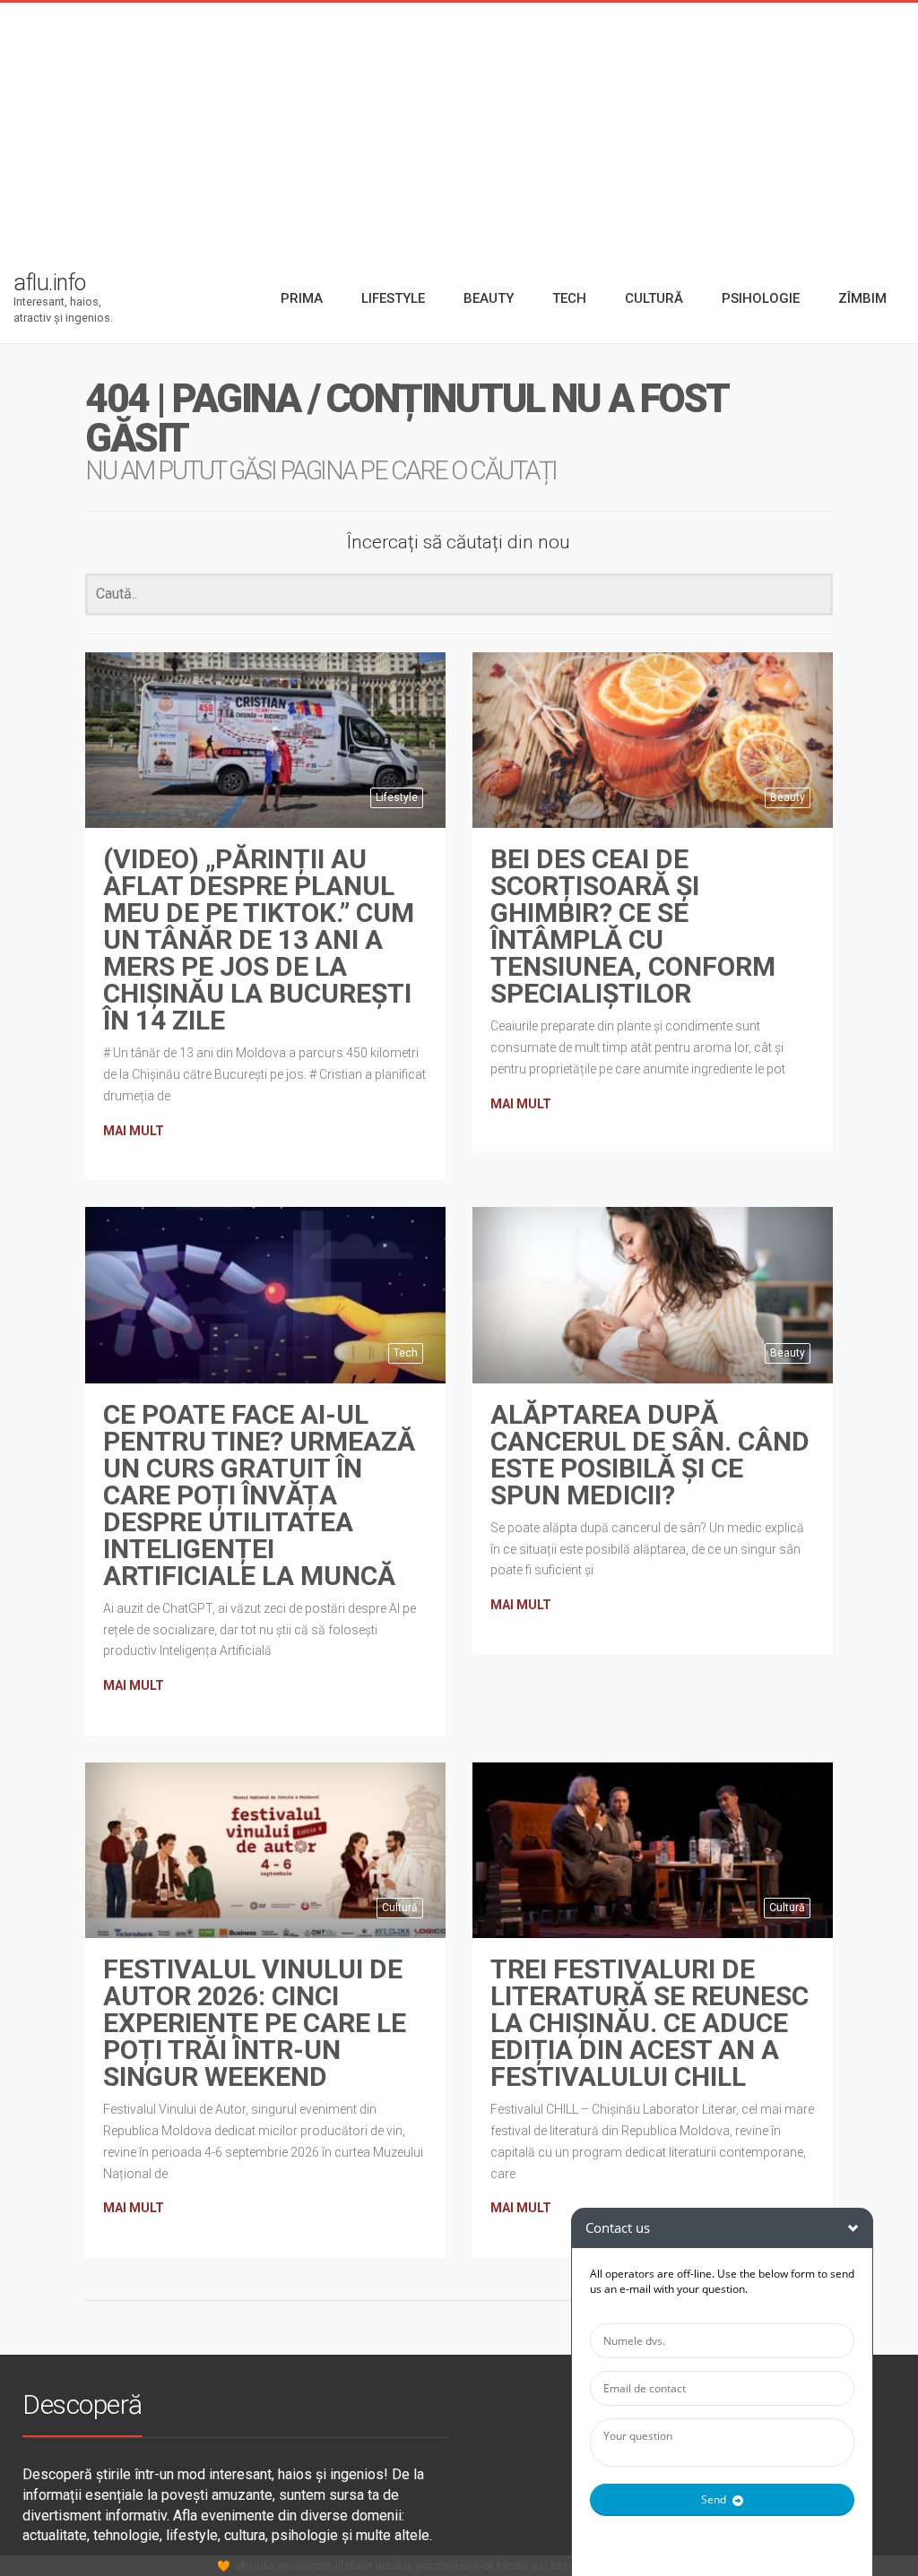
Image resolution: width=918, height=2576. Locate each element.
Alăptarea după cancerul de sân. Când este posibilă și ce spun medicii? (650, 1455)
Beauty (788, 797)
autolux (394, 2566)
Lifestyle (397, 797)
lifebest (354, 2566)
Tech (406, 1353)
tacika (513, 2566)
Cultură (400, 1908)
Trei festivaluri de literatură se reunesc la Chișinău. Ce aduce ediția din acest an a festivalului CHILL (650, 2023)
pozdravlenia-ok (455, 2566)
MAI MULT (134, 1131)
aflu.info (254, 2566)
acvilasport (304, 2566)
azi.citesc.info (567, 2566)
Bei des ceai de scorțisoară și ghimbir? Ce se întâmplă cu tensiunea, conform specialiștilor (633, 926)
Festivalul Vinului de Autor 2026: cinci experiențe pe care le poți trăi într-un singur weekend (255, 2023)
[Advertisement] (459, 128)
